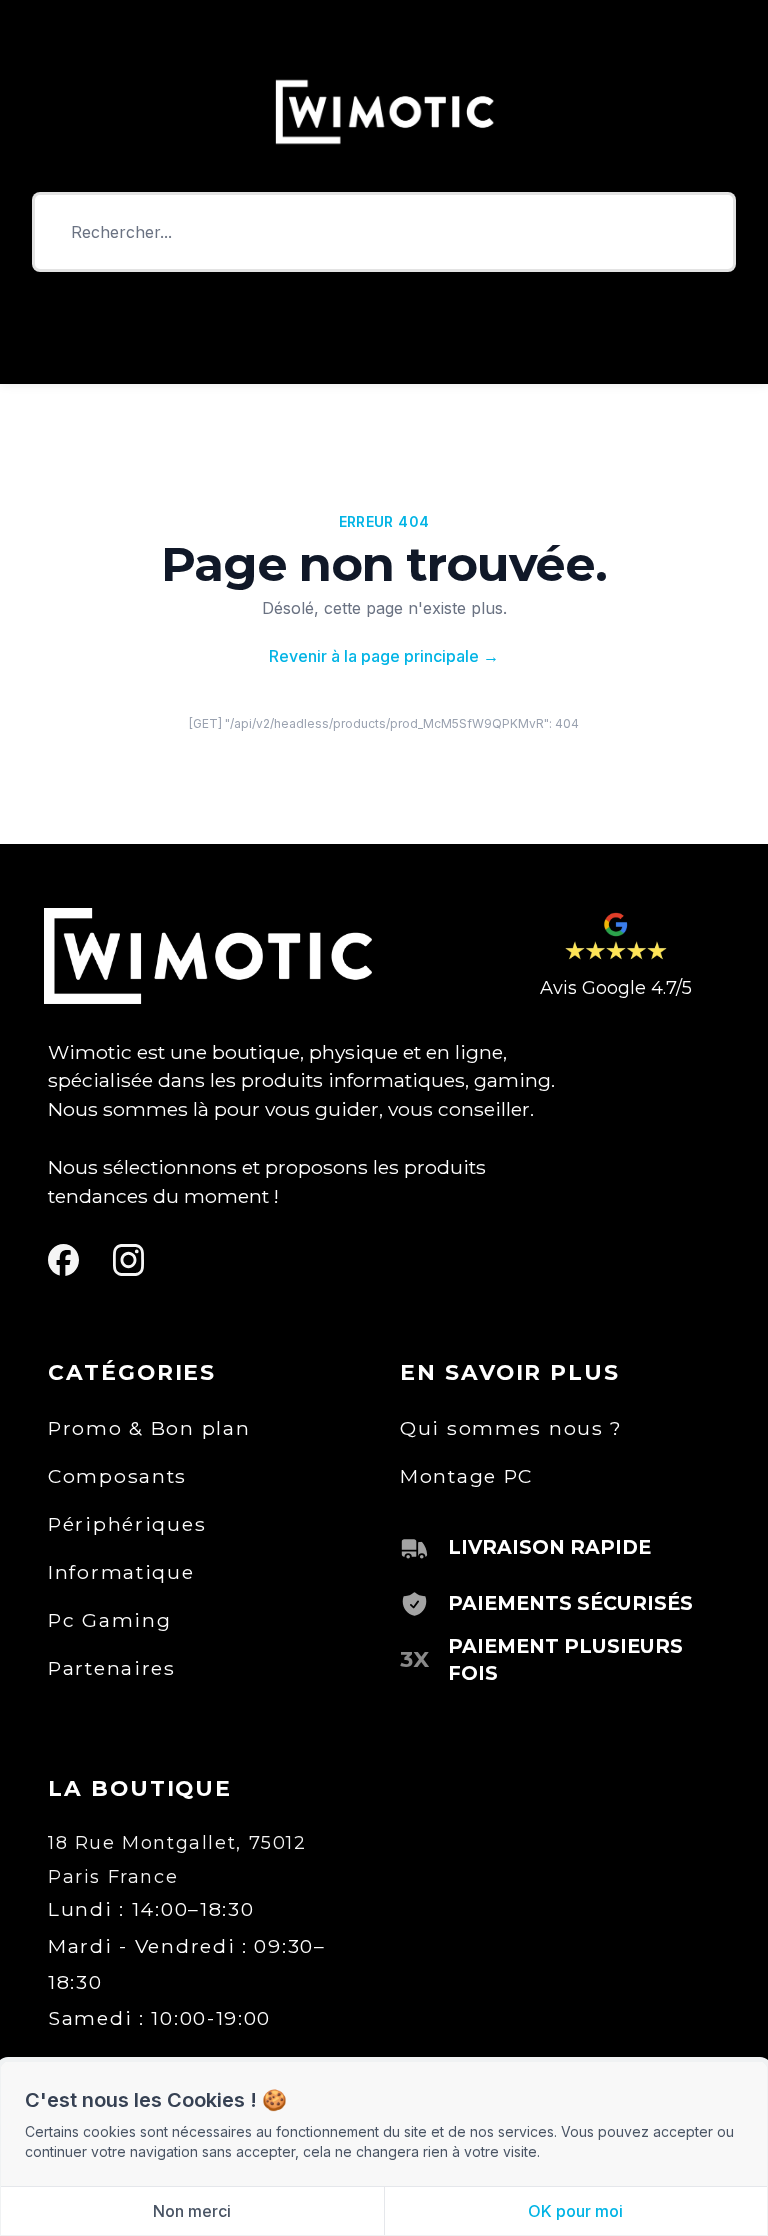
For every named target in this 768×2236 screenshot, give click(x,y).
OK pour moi (575, 2211)
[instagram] (128, 1260)
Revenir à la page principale (384, 656)
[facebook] (63, 1260)
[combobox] (384, 232)
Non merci (192, 2211)
